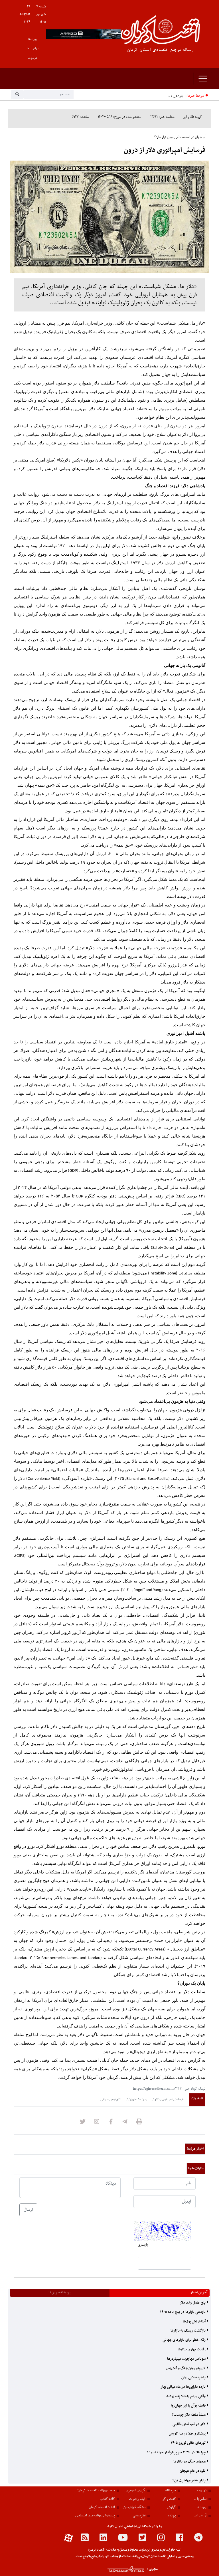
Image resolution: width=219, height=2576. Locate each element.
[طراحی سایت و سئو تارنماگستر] (120, 2569)
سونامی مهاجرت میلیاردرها (187, 2359)
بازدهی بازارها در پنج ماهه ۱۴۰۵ (160, 96)
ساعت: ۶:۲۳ (81, 117)
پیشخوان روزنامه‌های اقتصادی (95, 2516)
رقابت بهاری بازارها (192, 2350)
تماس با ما (33, 49)
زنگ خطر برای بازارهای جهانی (184, 2340)
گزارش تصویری (136, 2490)
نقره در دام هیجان (193, 2471)
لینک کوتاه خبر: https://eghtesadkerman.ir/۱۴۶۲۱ (169, 2089)
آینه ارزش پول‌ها (195, 2322)
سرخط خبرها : (195, 96)
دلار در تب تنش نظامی (189, 2424)
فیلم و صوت (137, 2499)
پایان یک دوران (137, 2099)
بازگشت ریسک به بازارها (188, 2331)
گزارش (172, 2507)
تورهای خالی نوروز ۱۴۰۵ (189, 2443)
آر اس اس (200, 2516)
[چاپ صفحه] (139, 2123)
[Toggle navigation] (203, 79)
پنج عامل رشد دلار (193, 2303)
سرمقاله (171, 2490)
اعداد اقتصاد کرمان (102, 2507)
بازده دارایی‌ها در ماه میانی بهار (183, 2387)
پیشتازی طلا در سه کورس (188, 2434)
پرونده (172, 2516)
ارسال (28, 2210)
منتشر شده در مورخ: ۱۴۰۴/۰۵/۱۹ (119, 117)
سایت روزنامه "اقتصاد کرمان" (96, 2490)
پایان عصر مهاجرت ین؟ (189, 2480)
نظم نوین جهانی (111, 2099)
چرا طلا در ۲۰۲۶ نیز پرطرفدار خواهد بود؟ (177, 2452)
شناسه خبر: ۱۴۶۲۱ (162, 117)
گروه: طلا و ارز (193, 117)
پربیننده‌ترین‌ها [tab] (59, 2292)
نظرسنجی (139, 2516)
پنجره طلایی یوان (194, 2377)
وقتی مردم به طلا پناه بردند (186, 2396)
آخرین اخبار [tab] (199, 2292)
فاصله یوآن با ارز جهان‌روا (189, 2406)
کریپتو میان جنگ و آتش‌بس (186, 2368)
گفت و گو (169, 2499)
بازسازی (143, 2245)
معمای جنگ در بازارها (190, 2462)
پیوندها (33, 39)
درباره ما (33, 58)
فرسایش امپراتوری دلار (169, 2099)
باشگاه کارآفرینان (134, 2507)
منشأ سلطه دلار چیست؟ (189, 2415)
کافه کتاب (108, 2499)
